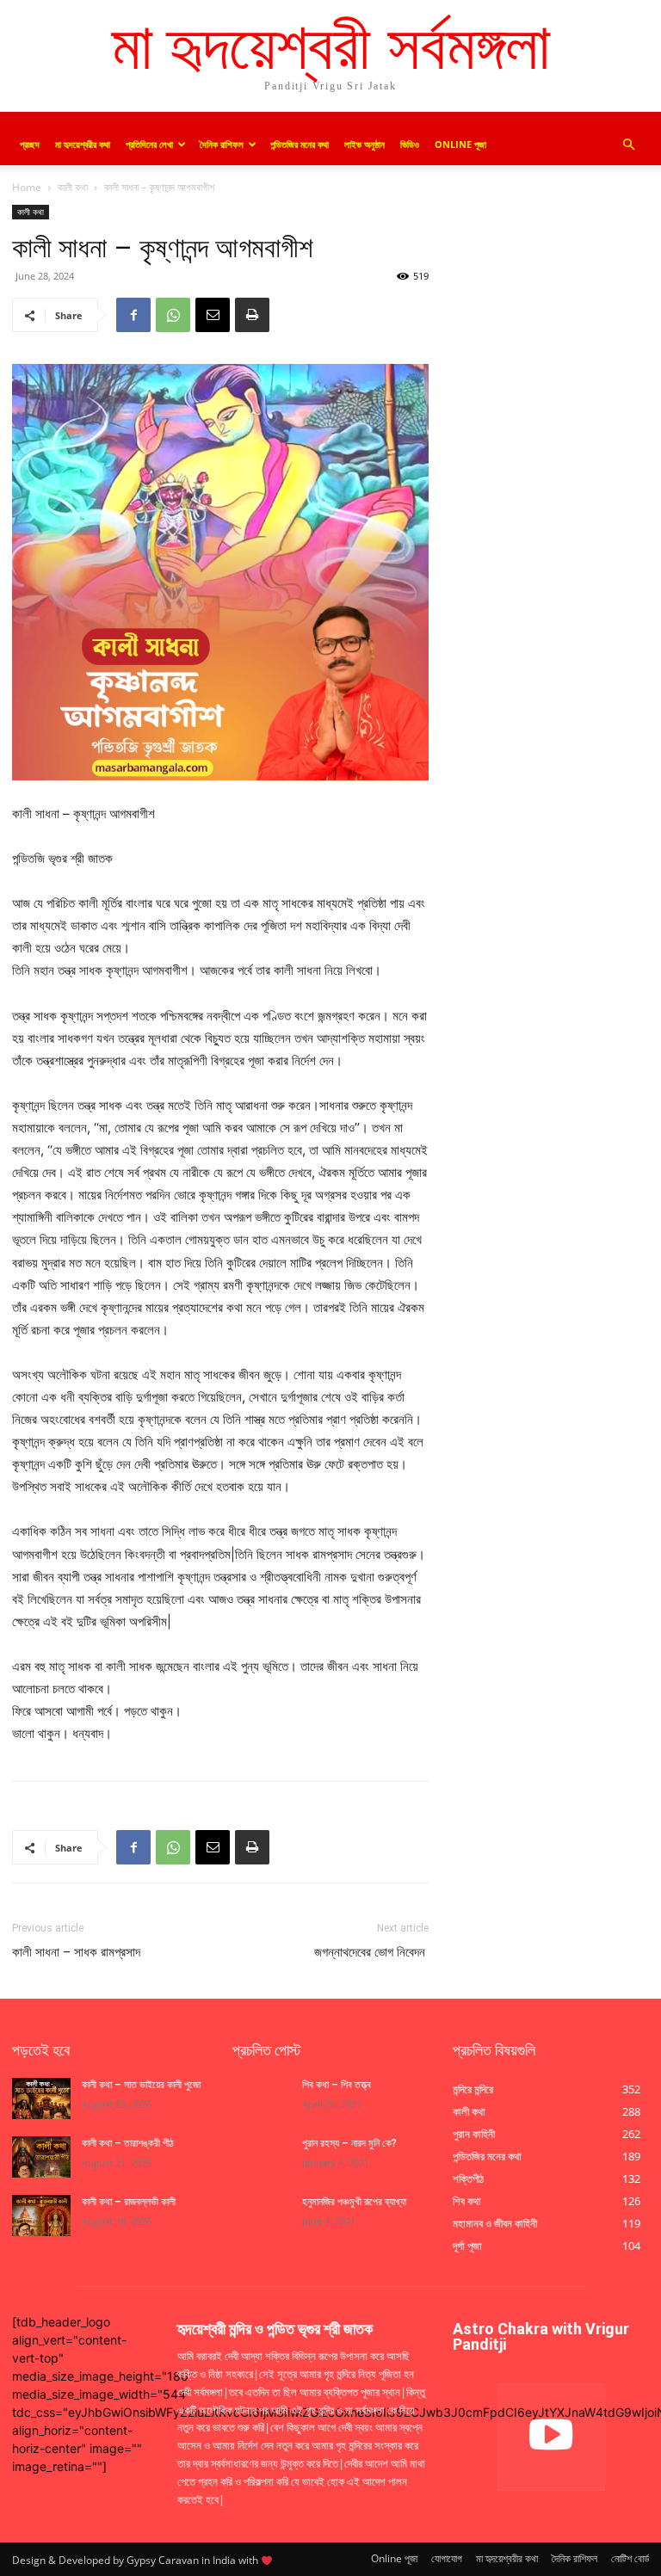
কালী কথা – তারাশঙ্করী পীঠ (128, 2143)
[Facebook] (133, 315)
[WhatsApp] (173, 315)
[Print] (252, 315)
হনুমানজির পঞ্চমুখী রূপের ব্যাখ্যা (354, 2202)
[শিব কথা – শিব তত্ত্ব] (262, 2098)
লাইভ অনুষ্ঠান (364, 144)
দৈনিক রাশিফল (222, 144)
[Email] (213, 315)
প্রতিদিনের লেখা (149, 144)
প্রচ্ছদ (30, 144)
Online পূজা (460, 144)
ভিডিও (410, 144)
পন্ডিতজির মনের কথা (300, 144)
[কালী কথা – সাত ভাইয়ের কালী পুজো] (41, 2098)
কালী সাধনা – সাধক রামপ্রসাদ (76, 1952)
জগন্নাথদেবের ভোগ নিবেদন (371, 1952)
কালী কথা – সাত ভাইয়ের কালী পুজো (142, 2085)
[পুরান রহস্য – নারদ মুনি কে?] (262, 2157)
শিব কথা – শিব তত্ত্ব (337, 2085)
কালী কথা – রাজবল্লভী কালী (130, 2202)
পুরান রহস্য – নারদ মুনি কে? (349, 2143)
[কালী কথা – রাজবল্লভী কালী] (41, 2215)
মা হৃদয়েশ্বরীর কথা (83, 144)
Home (27, 187)
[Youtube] (551, 2437)
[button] (628, 145)
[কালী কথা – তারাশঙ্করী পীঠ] (41, 2157)
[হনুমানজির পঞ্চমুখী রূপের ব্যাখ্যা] (262, 2215)
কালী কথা (73, 187)
